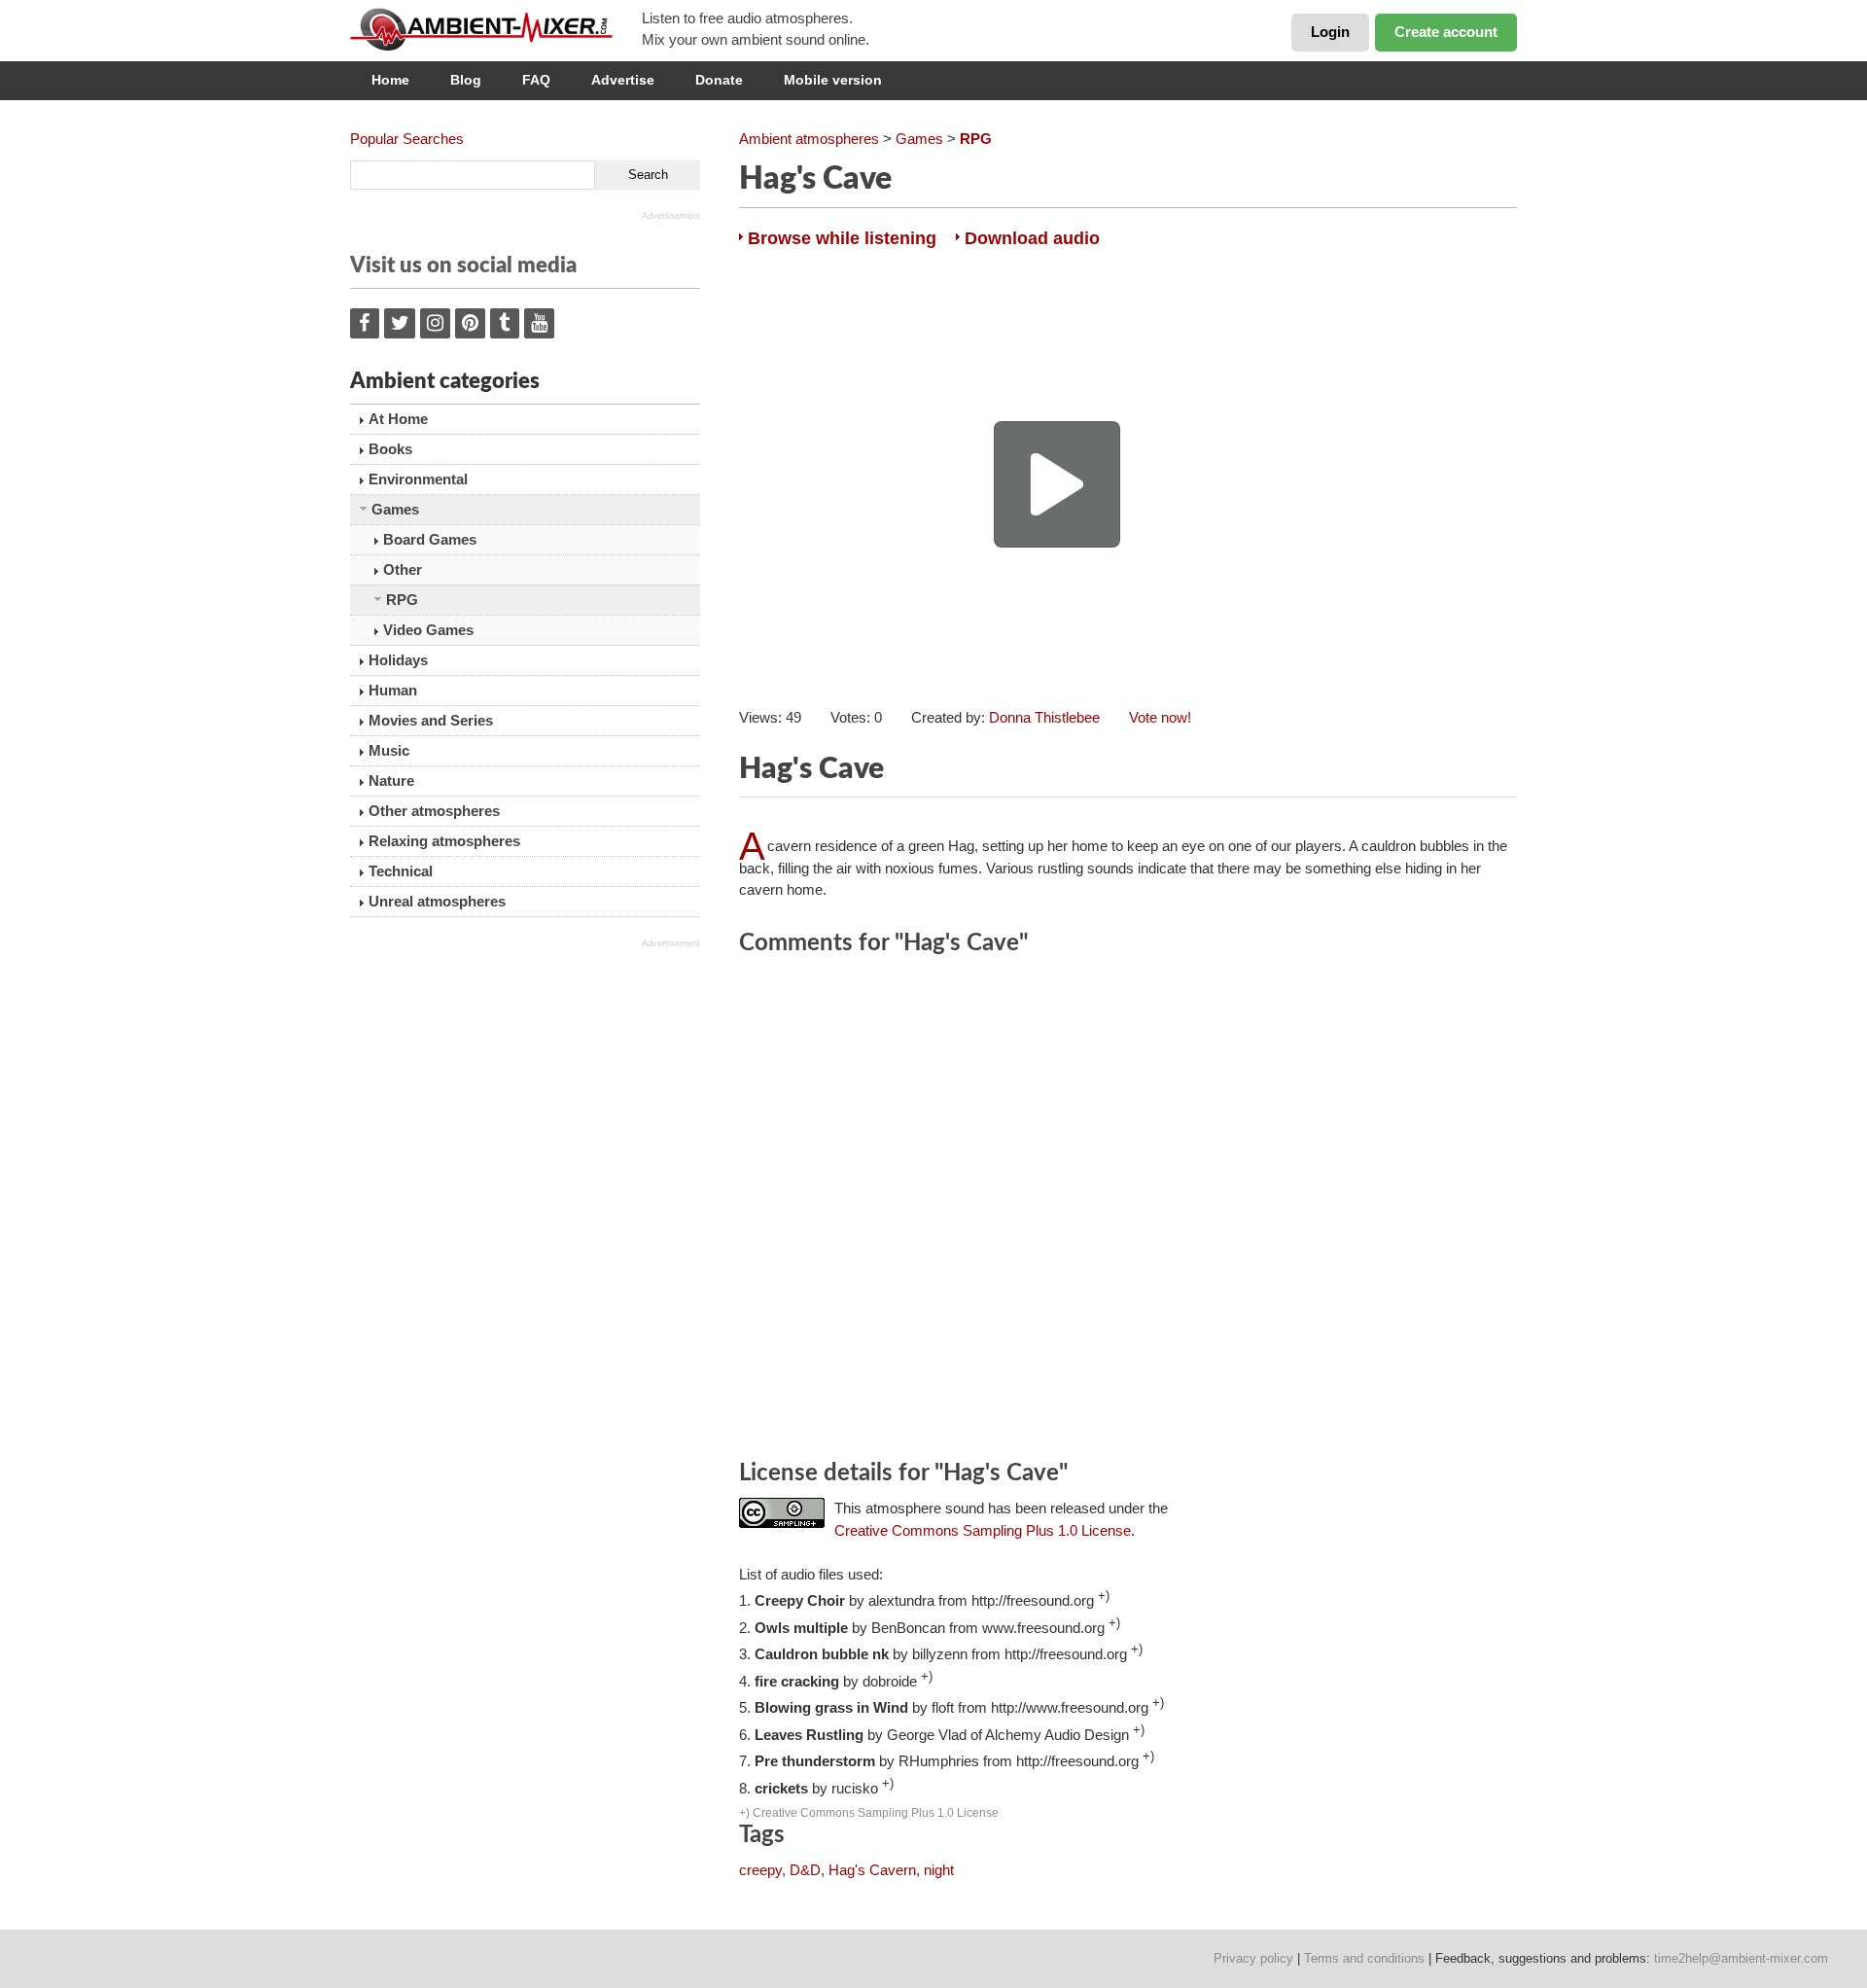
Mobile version (833, 80)
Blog (466, 80)
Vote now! (1160, 717)
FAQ (536, 80)
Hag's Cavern (872, 1870)
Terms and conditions (1364, 1958)
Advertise (623, 80)
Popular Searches (407, 139)
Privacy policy (1253, 1958)
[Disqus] (1128, 1211)
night (939, 1870)
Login (1330, 32)
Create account (1446, 32)
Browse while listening (842, 238)
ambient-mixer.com (496, 29)
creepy (760, 1870)
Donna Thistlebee (1044, 717)
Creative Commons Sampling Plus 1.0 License (983, 1530)
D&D (805, 1870)
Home (390, 80)
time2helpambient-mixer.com (1741, 1958)
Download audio (1032, 238)
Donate (719, 80)
